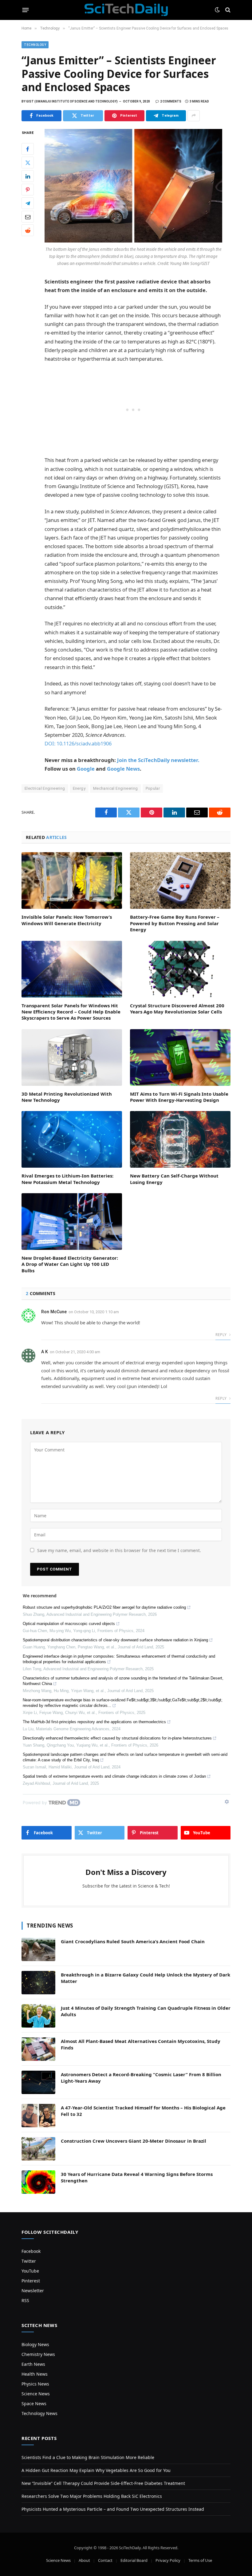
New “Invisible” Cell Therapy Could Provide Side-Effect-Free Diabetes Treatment (103, 2483)
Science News (36, 2394)
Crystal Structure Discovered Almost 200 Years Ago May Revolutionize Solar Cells (177, 1009)
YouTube (30, 2271)
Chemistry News (38, 2354)
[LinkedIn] (28, 176)
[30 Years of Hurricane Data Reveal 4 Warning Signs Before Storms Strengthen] (38, 2182)
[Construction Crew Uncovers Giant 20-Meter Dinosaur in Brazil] (38, 2149)
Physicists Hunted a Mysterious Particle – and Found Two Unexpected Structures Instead (113, 2509)
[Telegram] (28, 203)
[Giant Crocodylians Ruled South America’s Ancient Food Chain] (38, 1949)
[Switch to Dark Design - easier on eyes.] (217, 10)
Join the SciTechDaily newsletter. (158, 760)
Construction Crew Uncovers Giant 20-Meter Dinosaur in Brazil (134, 2141)
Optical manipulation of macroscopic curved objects (69, 1624)
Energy (79, 788)
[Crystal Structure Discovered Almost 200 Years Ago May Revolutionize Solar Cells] (180, 969)
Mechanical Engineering (116, 788)
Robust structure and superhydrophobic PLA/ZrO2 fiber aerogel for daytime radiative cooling (104, 1607)
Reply (221, 1335)
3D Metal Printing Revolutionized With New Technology (67, 1097)
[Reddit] (28, 230)
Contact (105, 2560)
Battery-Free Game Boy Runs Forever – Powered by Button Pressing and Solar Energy (175, 923)
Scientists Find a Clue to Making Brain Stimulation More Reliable (88, 2457)
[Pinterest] (28, 190)
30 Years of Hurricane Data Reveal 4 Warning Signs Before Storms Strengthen (137, 2177)
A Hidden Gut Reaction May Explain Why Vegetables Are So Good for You (96, 2470)
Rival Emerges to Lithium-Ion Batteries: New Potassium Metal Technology (67, 1179)
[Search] (227, 10)
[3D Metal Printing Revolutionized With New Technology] (72, 1057)
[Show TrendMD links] (227, 1802)
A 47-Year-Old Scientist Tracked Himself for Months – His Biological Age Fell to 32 (143, 2111)
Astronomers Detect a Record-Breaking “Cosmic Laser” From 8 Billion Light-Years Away (141, 2078)
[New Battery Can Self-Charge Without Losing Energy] (180, 1139)
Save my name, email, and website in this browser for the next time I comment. (119, 1550)
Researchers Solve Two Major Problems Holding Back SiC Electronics (92, 2496)
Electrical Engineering (45, 788)
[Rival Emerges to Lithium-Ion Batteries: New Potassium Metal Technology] (72, 1139)
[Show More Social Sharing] (194, 116)
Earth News (33, 2364)
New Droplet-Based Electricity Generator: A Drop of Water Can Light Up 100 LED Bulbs (70, 1264)
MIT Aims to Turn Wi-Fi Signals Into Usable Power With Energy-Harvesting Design (179, 1097)
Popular (153, 788)
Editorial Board (134, 2560)
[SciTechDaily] (126, 10)
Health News (35, 2374)
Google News (123, 769)
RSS (25, 2300)
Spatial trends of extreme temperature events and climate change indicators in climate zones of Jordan (114, 1776)
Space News (34, 2403)
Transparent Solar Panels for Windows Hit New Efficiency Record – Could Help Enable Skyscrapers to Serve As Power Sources (71, 1012)
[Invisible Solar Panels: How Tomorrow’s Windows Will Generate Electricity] (72, 881)
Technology (35, 45)
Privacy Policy (168, 2560)
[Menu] (26, 10)
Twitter (29, 2261)
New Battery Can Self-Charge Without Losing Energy (174, 1179)
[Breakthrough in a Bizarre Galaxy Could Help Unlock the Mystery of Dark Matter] (38, 1983)
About (84, 2560)
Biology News (35, 2344)
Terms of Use (200, 2560)
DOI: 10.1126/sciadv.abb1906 (78, 743)
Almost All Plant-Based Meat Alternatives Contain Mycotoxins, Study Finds (141, 2044)
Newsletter (33, 2291)
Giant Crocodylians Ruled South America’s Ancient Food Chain (133, 1941)
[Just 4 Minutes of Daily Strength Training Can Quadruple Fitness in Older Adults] (38, 2016)
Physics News (35, 2384)
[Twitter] (28, 163)
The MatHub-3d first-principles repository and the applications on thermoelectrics (94, 1722)
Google (86, 769)
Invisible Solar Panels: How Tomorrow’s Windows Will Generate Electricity (67, 920)
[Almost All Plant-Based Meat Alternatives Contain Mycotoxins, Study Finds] (38, 2049)
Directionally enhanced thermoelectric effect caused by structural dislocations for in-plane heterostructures (117, 1738)
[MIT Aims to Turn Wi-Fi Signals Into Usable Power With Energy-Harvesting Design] (180, 1057)
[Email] (28, 217)
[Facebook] (28, 149)
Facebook (31, 2251)
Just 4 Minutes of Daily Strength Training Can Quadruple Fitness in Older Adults (146, 2011)
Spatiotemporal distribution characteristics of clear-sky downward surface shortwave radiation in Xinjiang (115, 1640)
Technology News (39, 2413)
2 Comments (171, 101)
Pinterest (31, 2281)
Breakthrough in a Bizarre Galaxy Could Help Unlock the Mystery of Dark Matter (146, 1978)
